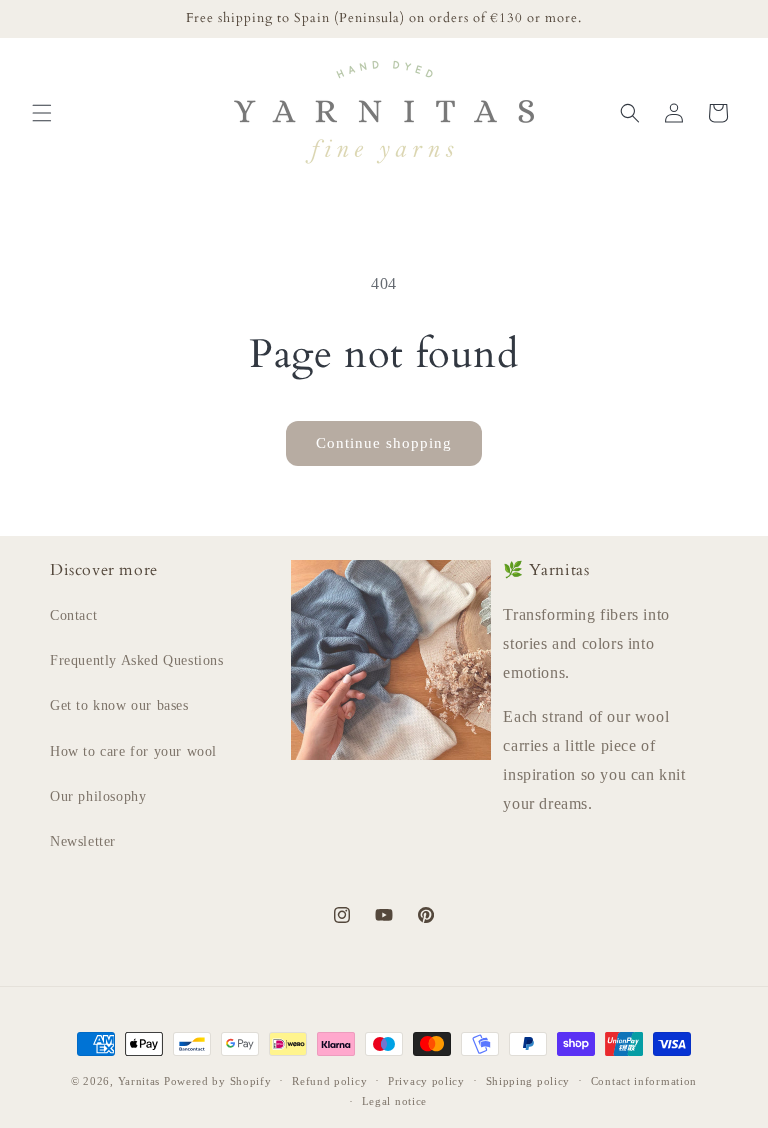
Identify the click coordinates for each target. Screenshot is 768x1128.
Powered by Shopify (218, 1081)
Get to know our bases (119, 705)
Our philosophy (98, 796)
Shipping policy (528, 1081)
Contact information (644, 1081)
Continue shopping (384, 443)
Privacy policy (426, 1081)
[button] (42, 113)
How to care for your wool (133, 751)
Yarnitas (139, 1081)
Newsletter (83, 841)
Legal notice (394, 1101)
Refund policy (329, 1081)
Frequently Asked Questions (137, 660)
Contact (73, 615)
